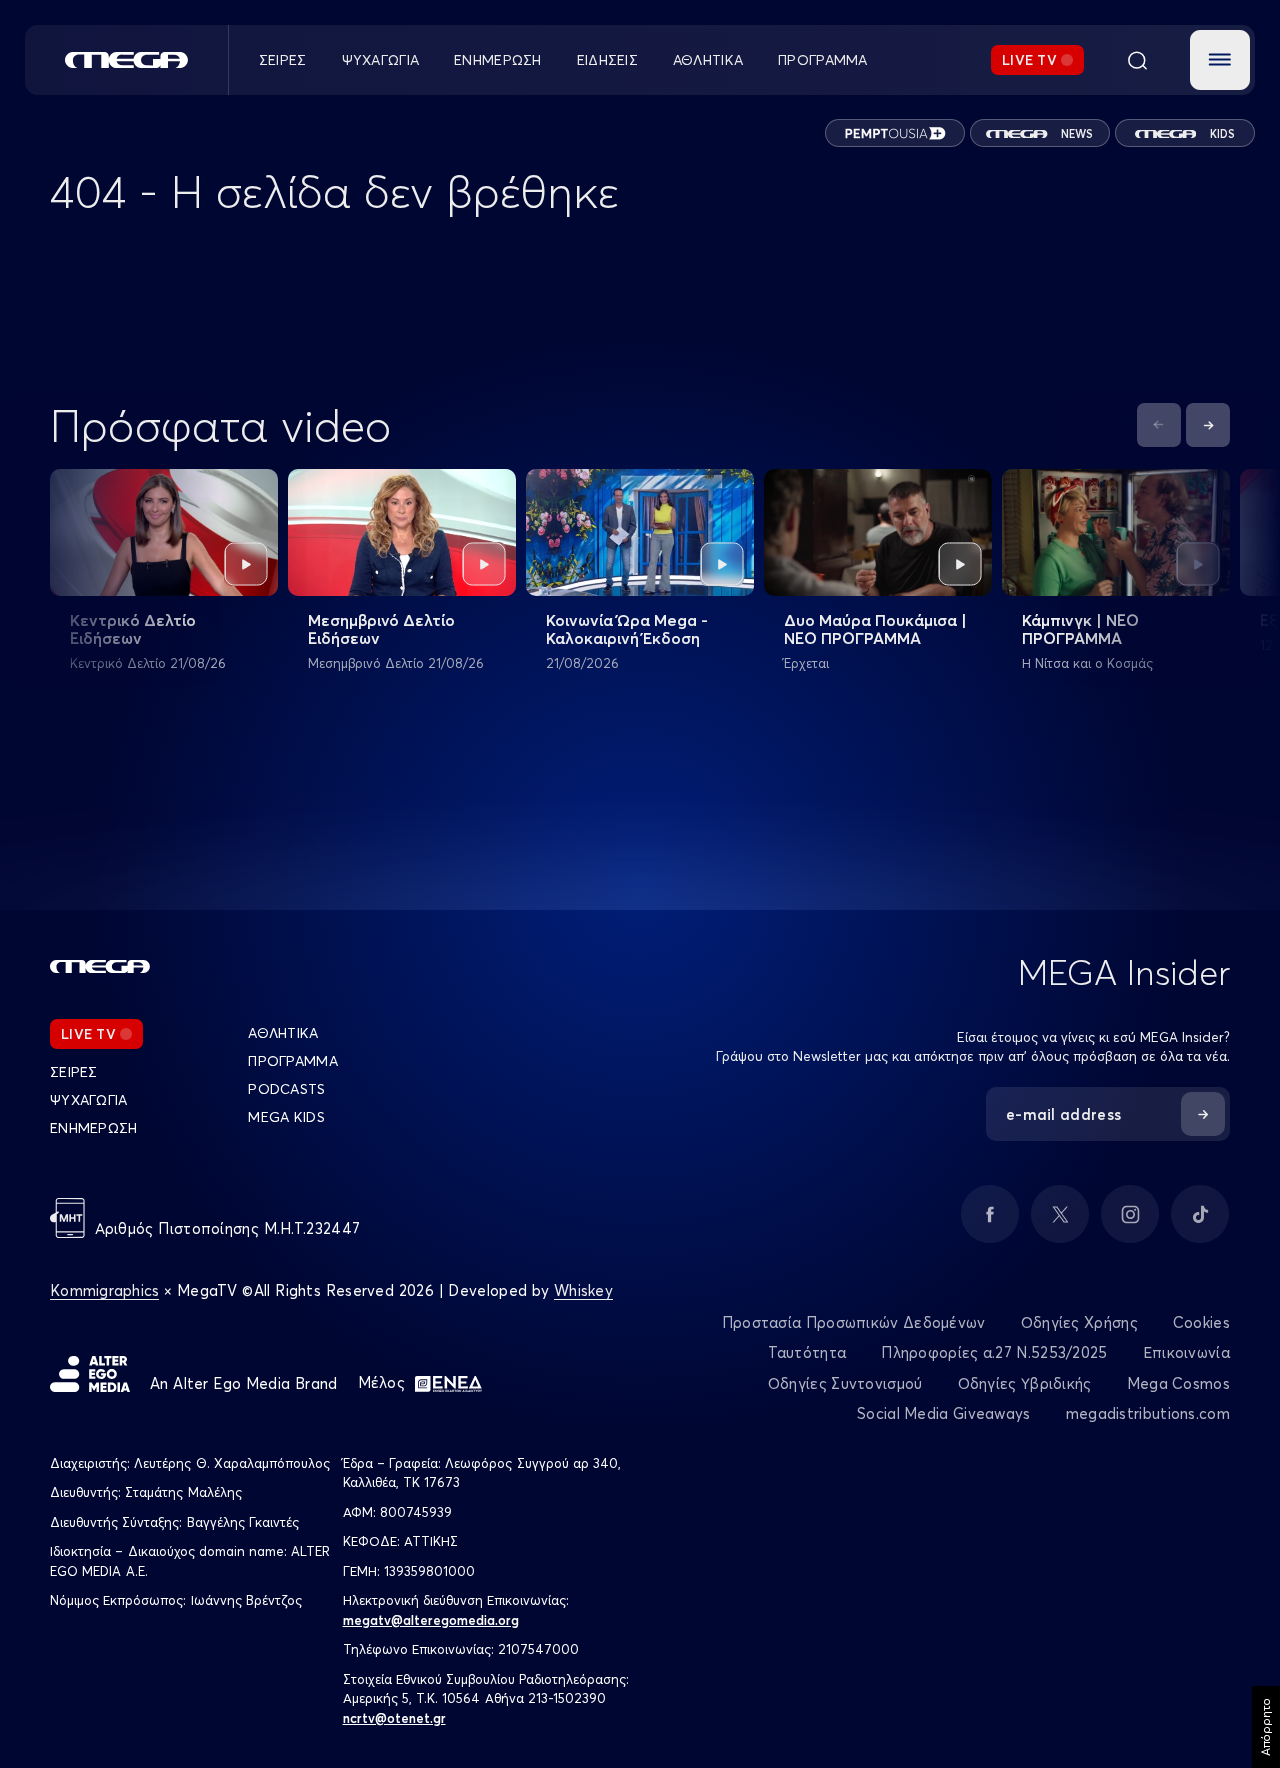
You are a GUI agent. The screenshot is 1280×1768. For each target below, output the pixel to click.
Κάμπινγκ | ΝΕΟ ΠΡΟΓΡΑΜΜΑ (1080, 629)
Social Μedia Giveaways (944, 1413)
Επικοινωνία (1186, 1352)
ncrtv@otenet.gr (394, 1718)
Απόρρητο (1265, 1727)
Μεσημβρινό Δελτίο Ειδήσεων (381, 629)
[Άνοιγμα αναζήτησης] (1137, 60)
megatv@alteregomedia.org (431, 1620)
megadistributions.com (1148, 1413)
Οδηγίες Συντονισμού (845, 1383)
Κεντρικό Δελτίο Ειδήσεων (133, 629)
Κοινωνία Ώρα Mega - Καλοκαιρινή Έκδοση (627, 629)
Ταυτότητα (807, 1352)
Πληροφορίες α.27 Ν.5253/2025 (994, 1352)
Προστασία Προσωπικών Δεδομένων (854, 1322)
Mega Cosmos (1178, 1383)
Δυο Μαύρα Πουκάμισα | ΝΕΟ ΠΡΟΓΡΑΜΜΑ (875, 629)
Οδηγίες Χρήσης (1079, 1322)
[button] (1220, 60)
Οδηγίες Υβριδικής (1025, 1383)
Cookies (1201, 1322)
